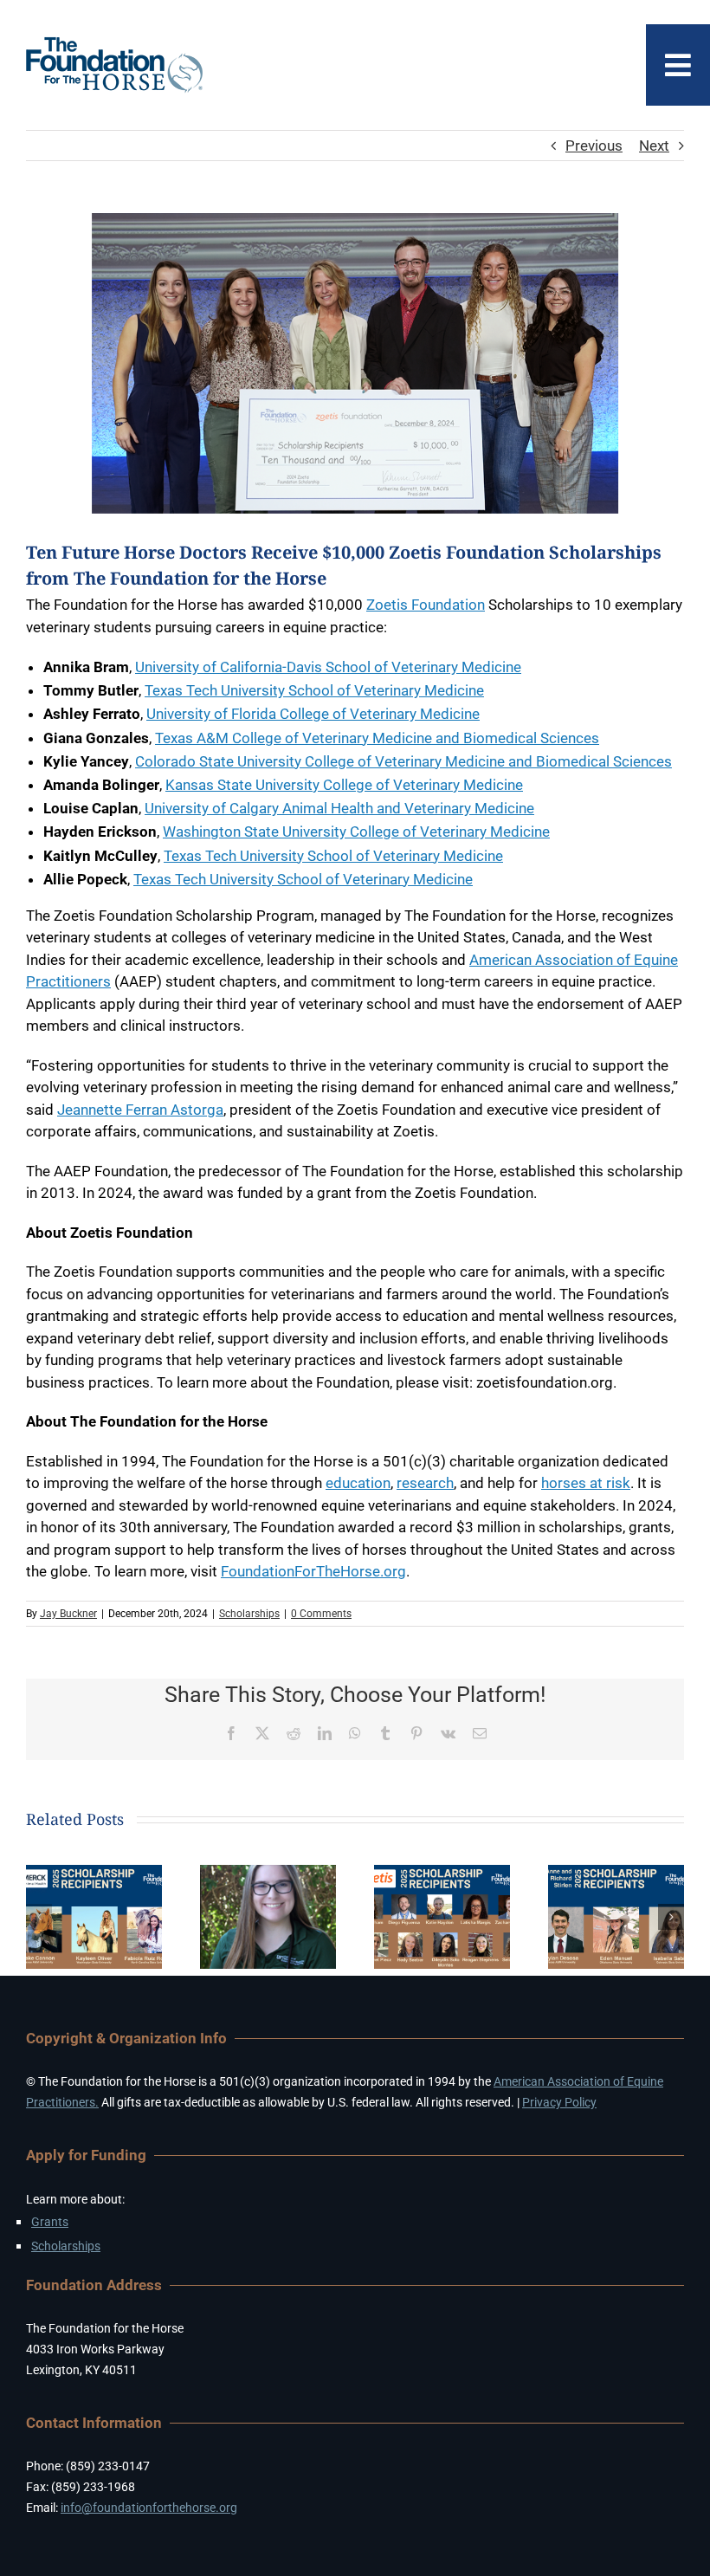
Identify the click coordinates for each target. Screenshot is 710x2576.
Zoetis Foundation (426, 605)
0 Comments (321, 1614)
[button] (39, 1917)
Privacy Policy (559, 2102)
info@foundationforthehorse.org (149, 2508)
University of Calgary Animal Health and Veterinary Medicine (339, 808)
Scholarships (249, 1614)
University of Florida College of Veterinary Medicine (313, 714)
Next (654, 146)
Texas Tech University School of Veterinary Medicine (314, 690)
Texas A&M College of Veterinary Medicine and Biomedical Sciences (377, 738)
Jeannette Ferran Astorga (140, 1110)
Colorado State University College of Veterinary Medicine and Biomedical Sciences (403, 761)
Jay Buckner (68, 1614)
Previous (594, 146)
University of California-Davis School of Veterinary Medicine (328, 667)
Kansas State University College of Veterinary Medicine (344, 785)
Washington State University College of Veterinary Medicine (356, 832)
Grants (50, 2222)
